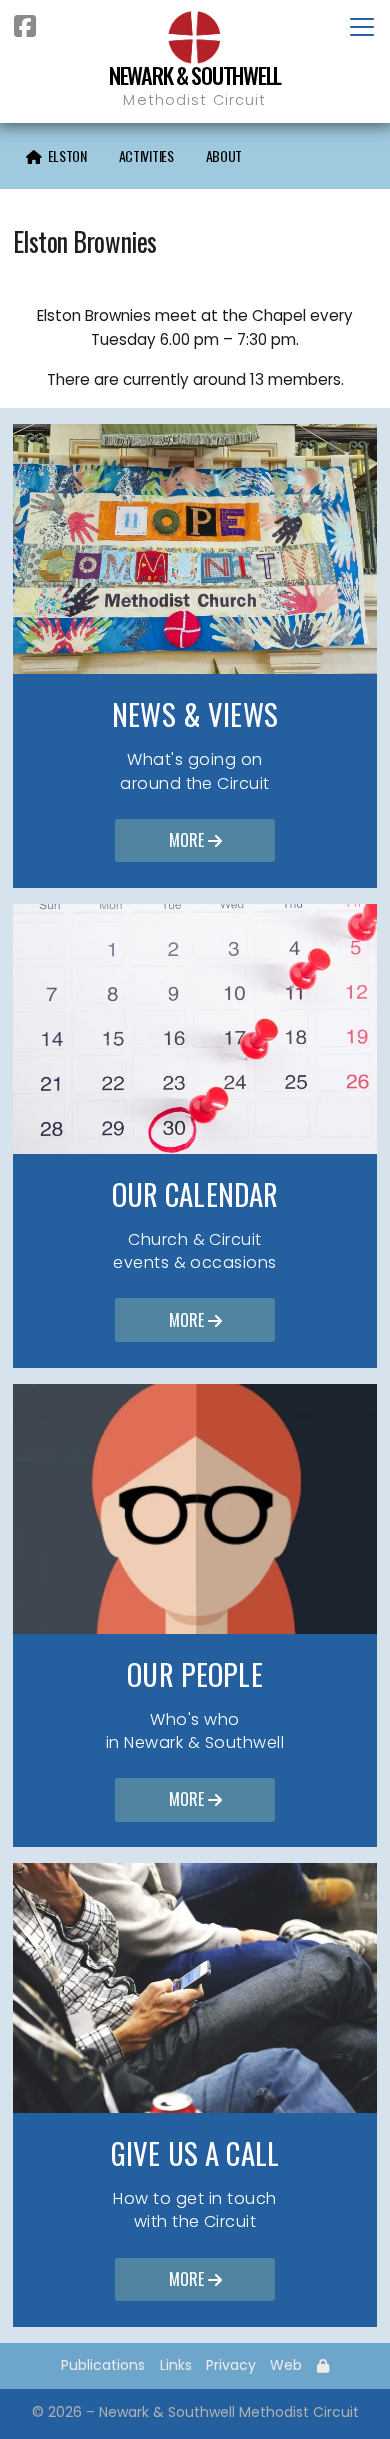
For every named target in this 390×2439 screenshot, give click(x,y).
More (195, 840)
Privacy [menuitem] (231, 2365)
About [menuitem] (224, 155)
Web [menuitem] (286, 2365)
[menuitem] (56, 155)
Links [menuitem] (176, 2365)
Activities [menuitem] (146, 155)
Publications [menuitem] (103, 2365)
